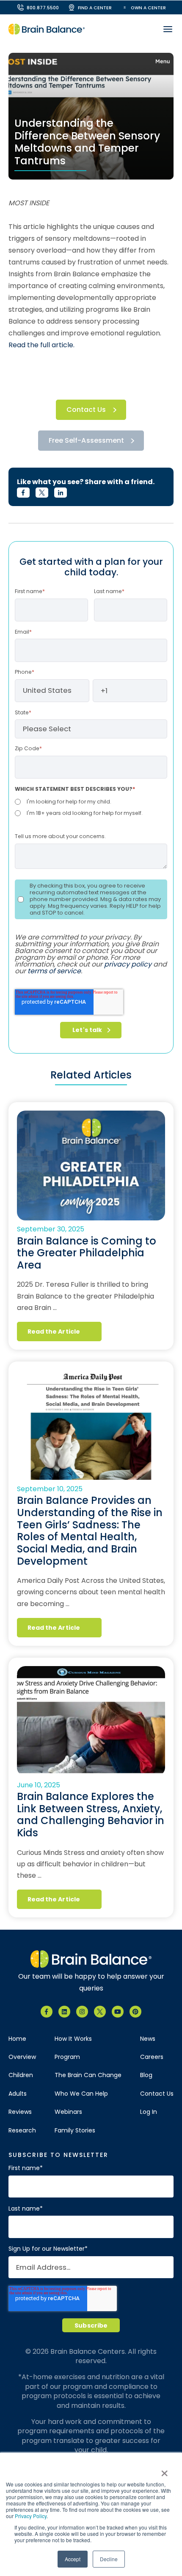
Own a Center (148, 8)
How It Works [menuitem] (73, 2039)
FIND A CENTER (95, 8)
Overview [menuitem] (22, 2057)
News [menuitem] (148, 2039)
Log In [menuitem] (149, 2112)
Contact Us (86, 410)
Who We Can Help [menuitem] (81, 2094)
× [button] (164, 2470)
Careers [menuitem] (152, 2057)
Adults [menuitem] (18, 2094)
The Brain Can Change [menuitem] (88, 2075)
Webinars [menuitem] (68, 2112)
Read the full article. (41, 345)
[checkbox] (91, 807)
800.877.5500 (43, 8)
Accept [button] (73, 2559)
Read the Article (54, 1332)
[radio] (91, 802)
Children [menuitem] (21, 2075)
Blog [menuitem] (146, 2075)
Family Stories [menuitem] (75, 2131)
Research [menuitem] (22, 2131)
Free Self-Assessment (86, 440)
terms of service (54, 971)
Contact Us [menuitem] (157, 2094)
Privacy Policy (31, 2516)
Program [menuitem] (67, 2057)
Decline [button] (109, 2559)
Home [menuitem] (17, 2039)
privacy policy (128, 964)
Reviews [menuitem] (20, 2112)
